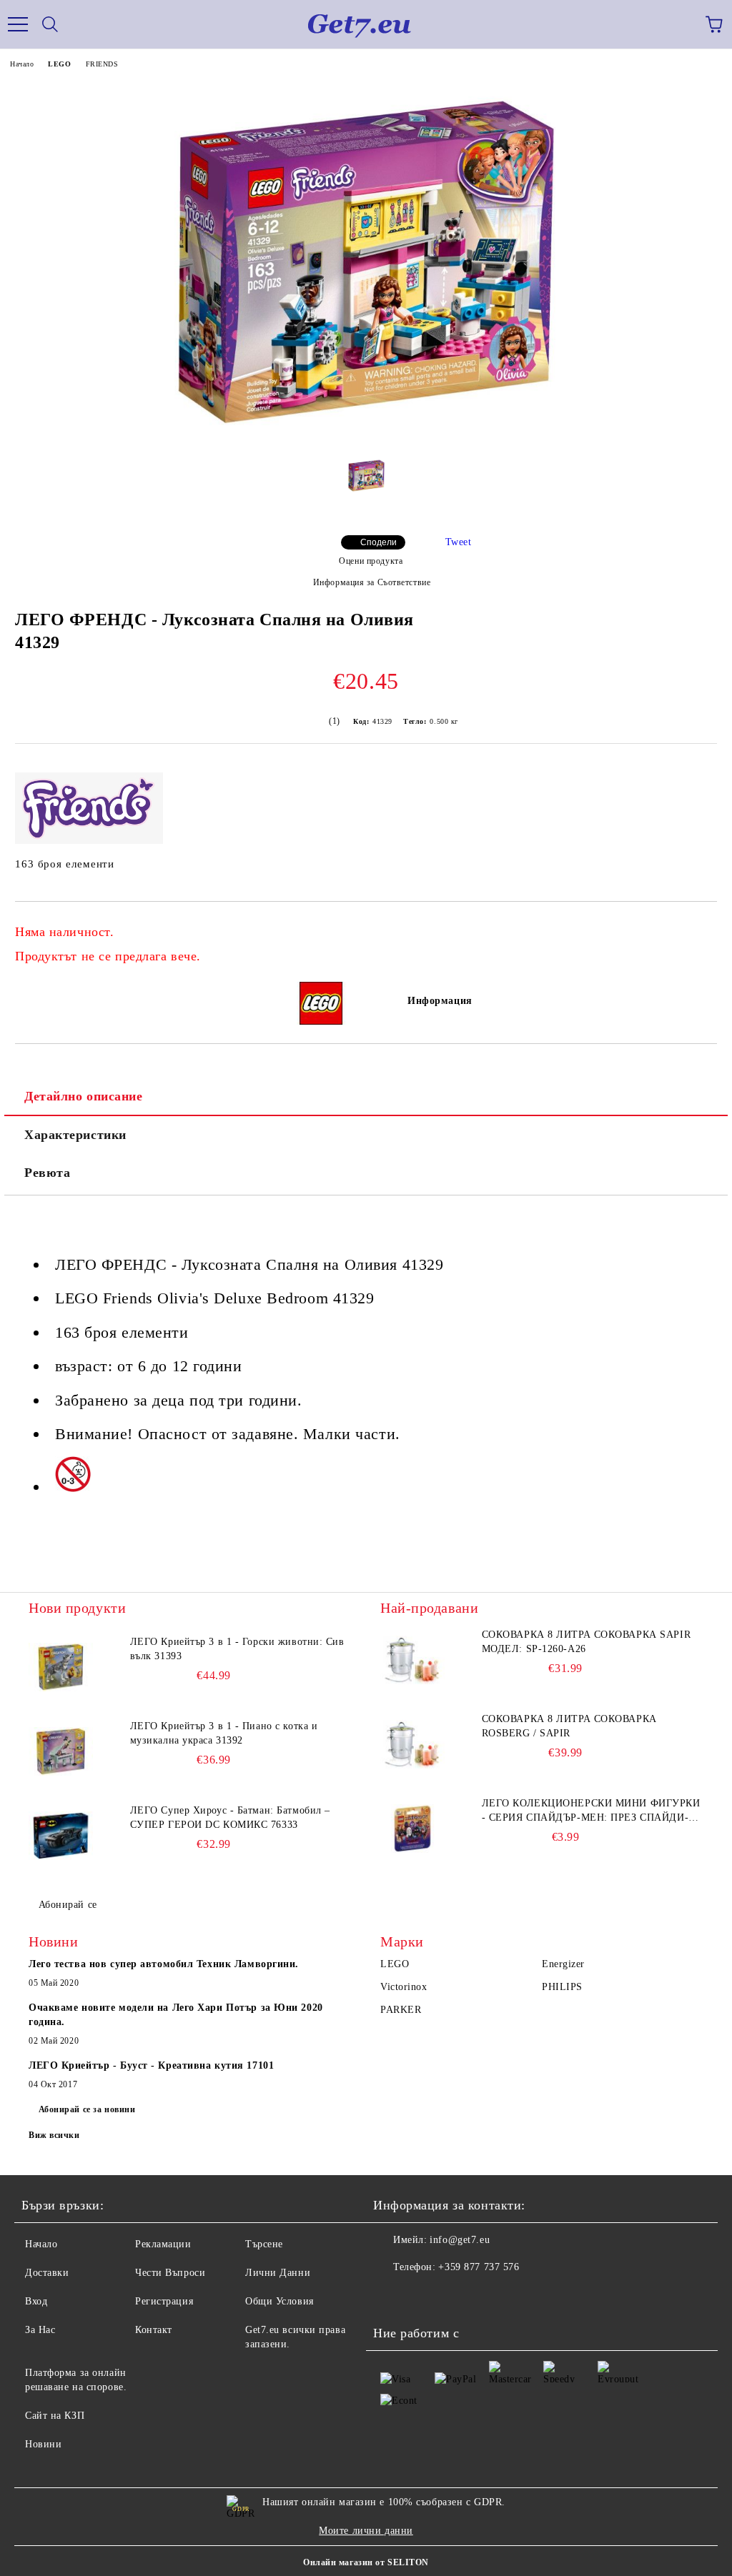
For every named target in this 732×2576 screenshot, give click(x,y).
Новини (43, 2444)
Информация (440, 1001)
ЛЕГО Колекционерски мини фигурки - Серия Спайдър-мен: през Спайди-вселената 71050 (591, 1811)
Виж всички (54, 2135)
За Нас (40, 2330)
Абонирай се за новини (87, 2109)
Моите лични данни (366, 2531)
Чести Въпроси (170, 2273)
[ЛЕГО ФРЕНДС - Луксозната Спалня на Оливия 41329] (366, 441)
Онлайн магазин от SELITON (366, 2562)
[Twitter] (423, 2296)
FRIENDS (102, 64)
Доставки (47, 2273)
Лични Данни (278, 2273)
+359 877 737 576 (479, 2267)
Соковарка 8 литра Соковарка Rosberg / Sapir (569, 1726)
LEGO (59, 64)
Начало (22, 64)
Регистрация (164, 2301)
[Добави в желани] (697, 925)
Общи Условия (280, 2301)
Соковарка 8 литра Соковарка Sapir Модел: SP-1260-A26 (586, 1642)
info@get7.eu (460, 2240)
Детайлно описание (84, 1096)
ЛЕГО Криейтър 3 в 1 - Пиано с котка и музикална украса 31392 (224, 1733)
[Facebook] (392, 2296)
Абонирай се (68, 1905)
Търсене (264, 2244)
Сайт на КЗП (55, 2416)
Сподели (379, 542)
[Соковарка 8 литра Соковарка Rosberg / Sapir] (412, 1744)
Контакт (154, 2330)
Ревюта (47, 1173)
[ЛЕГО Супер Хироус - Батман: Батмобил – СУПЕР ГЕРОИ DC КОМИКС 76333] (61, 1836)
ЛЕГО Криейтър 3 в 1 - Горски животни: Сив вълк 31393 (237, 1649)
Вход (36, 2301)
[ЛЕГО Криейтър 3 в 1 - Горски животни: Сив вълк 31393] (61, 1667)
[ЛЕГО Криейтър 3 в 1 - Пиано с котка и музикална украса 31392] (61, 1751)
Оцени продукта (371, 561)
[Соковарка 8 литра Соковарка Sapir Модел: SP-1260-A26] (412, 1660)
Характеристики (75, 1135)
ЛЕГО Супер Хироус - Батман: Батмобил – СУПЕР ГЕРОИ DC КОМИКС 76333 (230, 1817)
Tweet (459, 542)
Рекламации (163, 2244)
